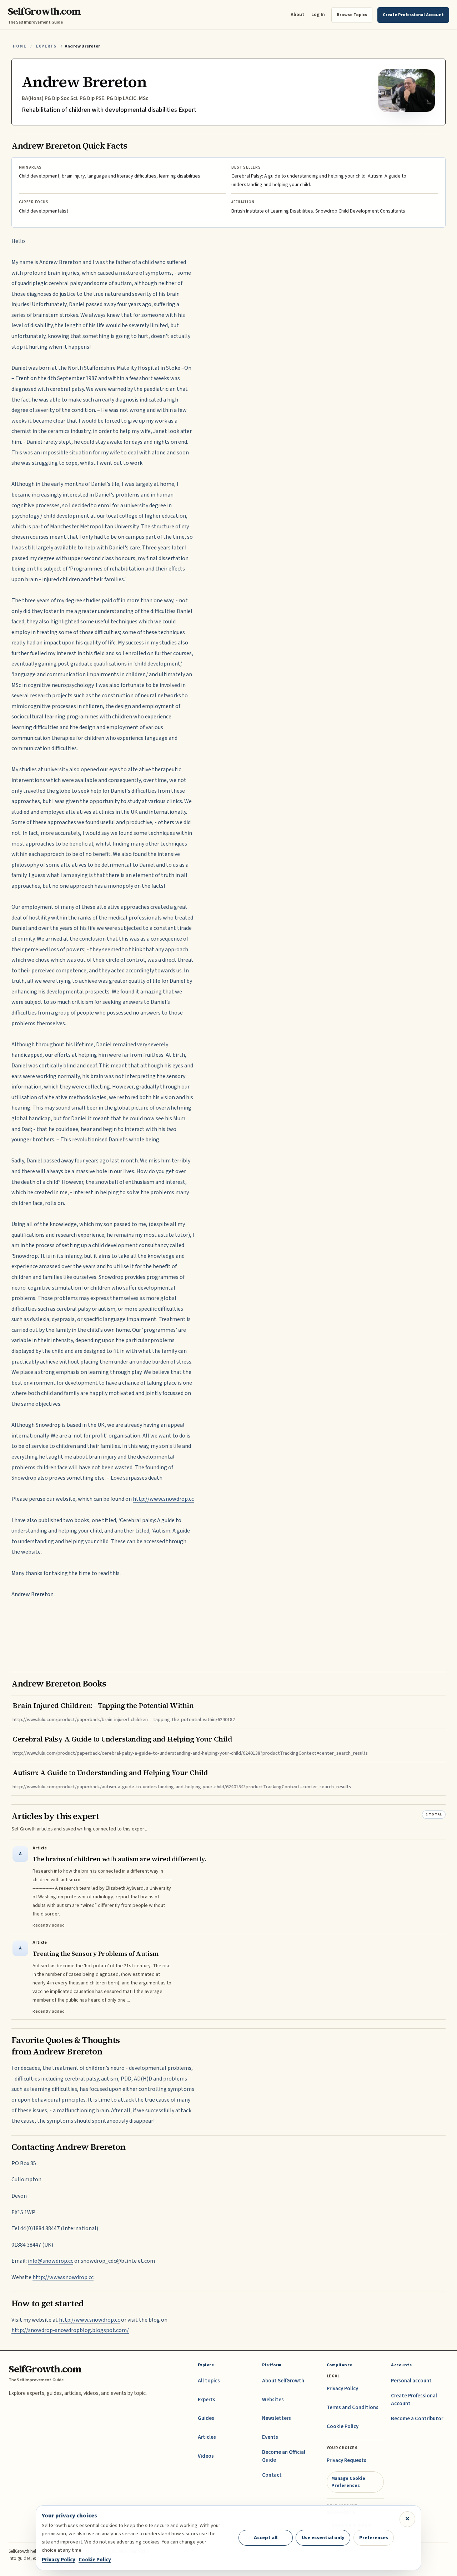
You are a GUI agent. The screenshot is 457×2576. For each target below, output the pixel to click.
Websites (273, 2400)
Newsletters (277, 2418)
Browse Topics (352, 15)
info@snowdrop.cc (51, 2261)
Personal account (411, 2381)
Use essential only (323, 2538)
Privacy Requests (346, 2460)
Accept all (266, 2538)
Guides (206, 2418)
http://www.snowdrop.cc (163, 1499)
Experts (46, 46)
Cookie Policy (343, 2426)
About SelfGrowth (283, 2381)
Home (20, 46)
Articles (207, 2437)
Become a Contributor (417, 2419)
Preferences (374, 2538)
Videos (206, 2456)
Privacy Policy (342, 2389)
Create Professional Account (414, 2400)
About (297, 14)
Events (270, 2437)
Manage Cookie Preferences (348, 2482)
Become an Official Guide (284, 2456)
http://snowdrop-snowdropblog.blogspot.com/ (70, 2330)
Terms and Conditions (353, 2408)
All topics (209, 2381)
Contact (272, 2475)
